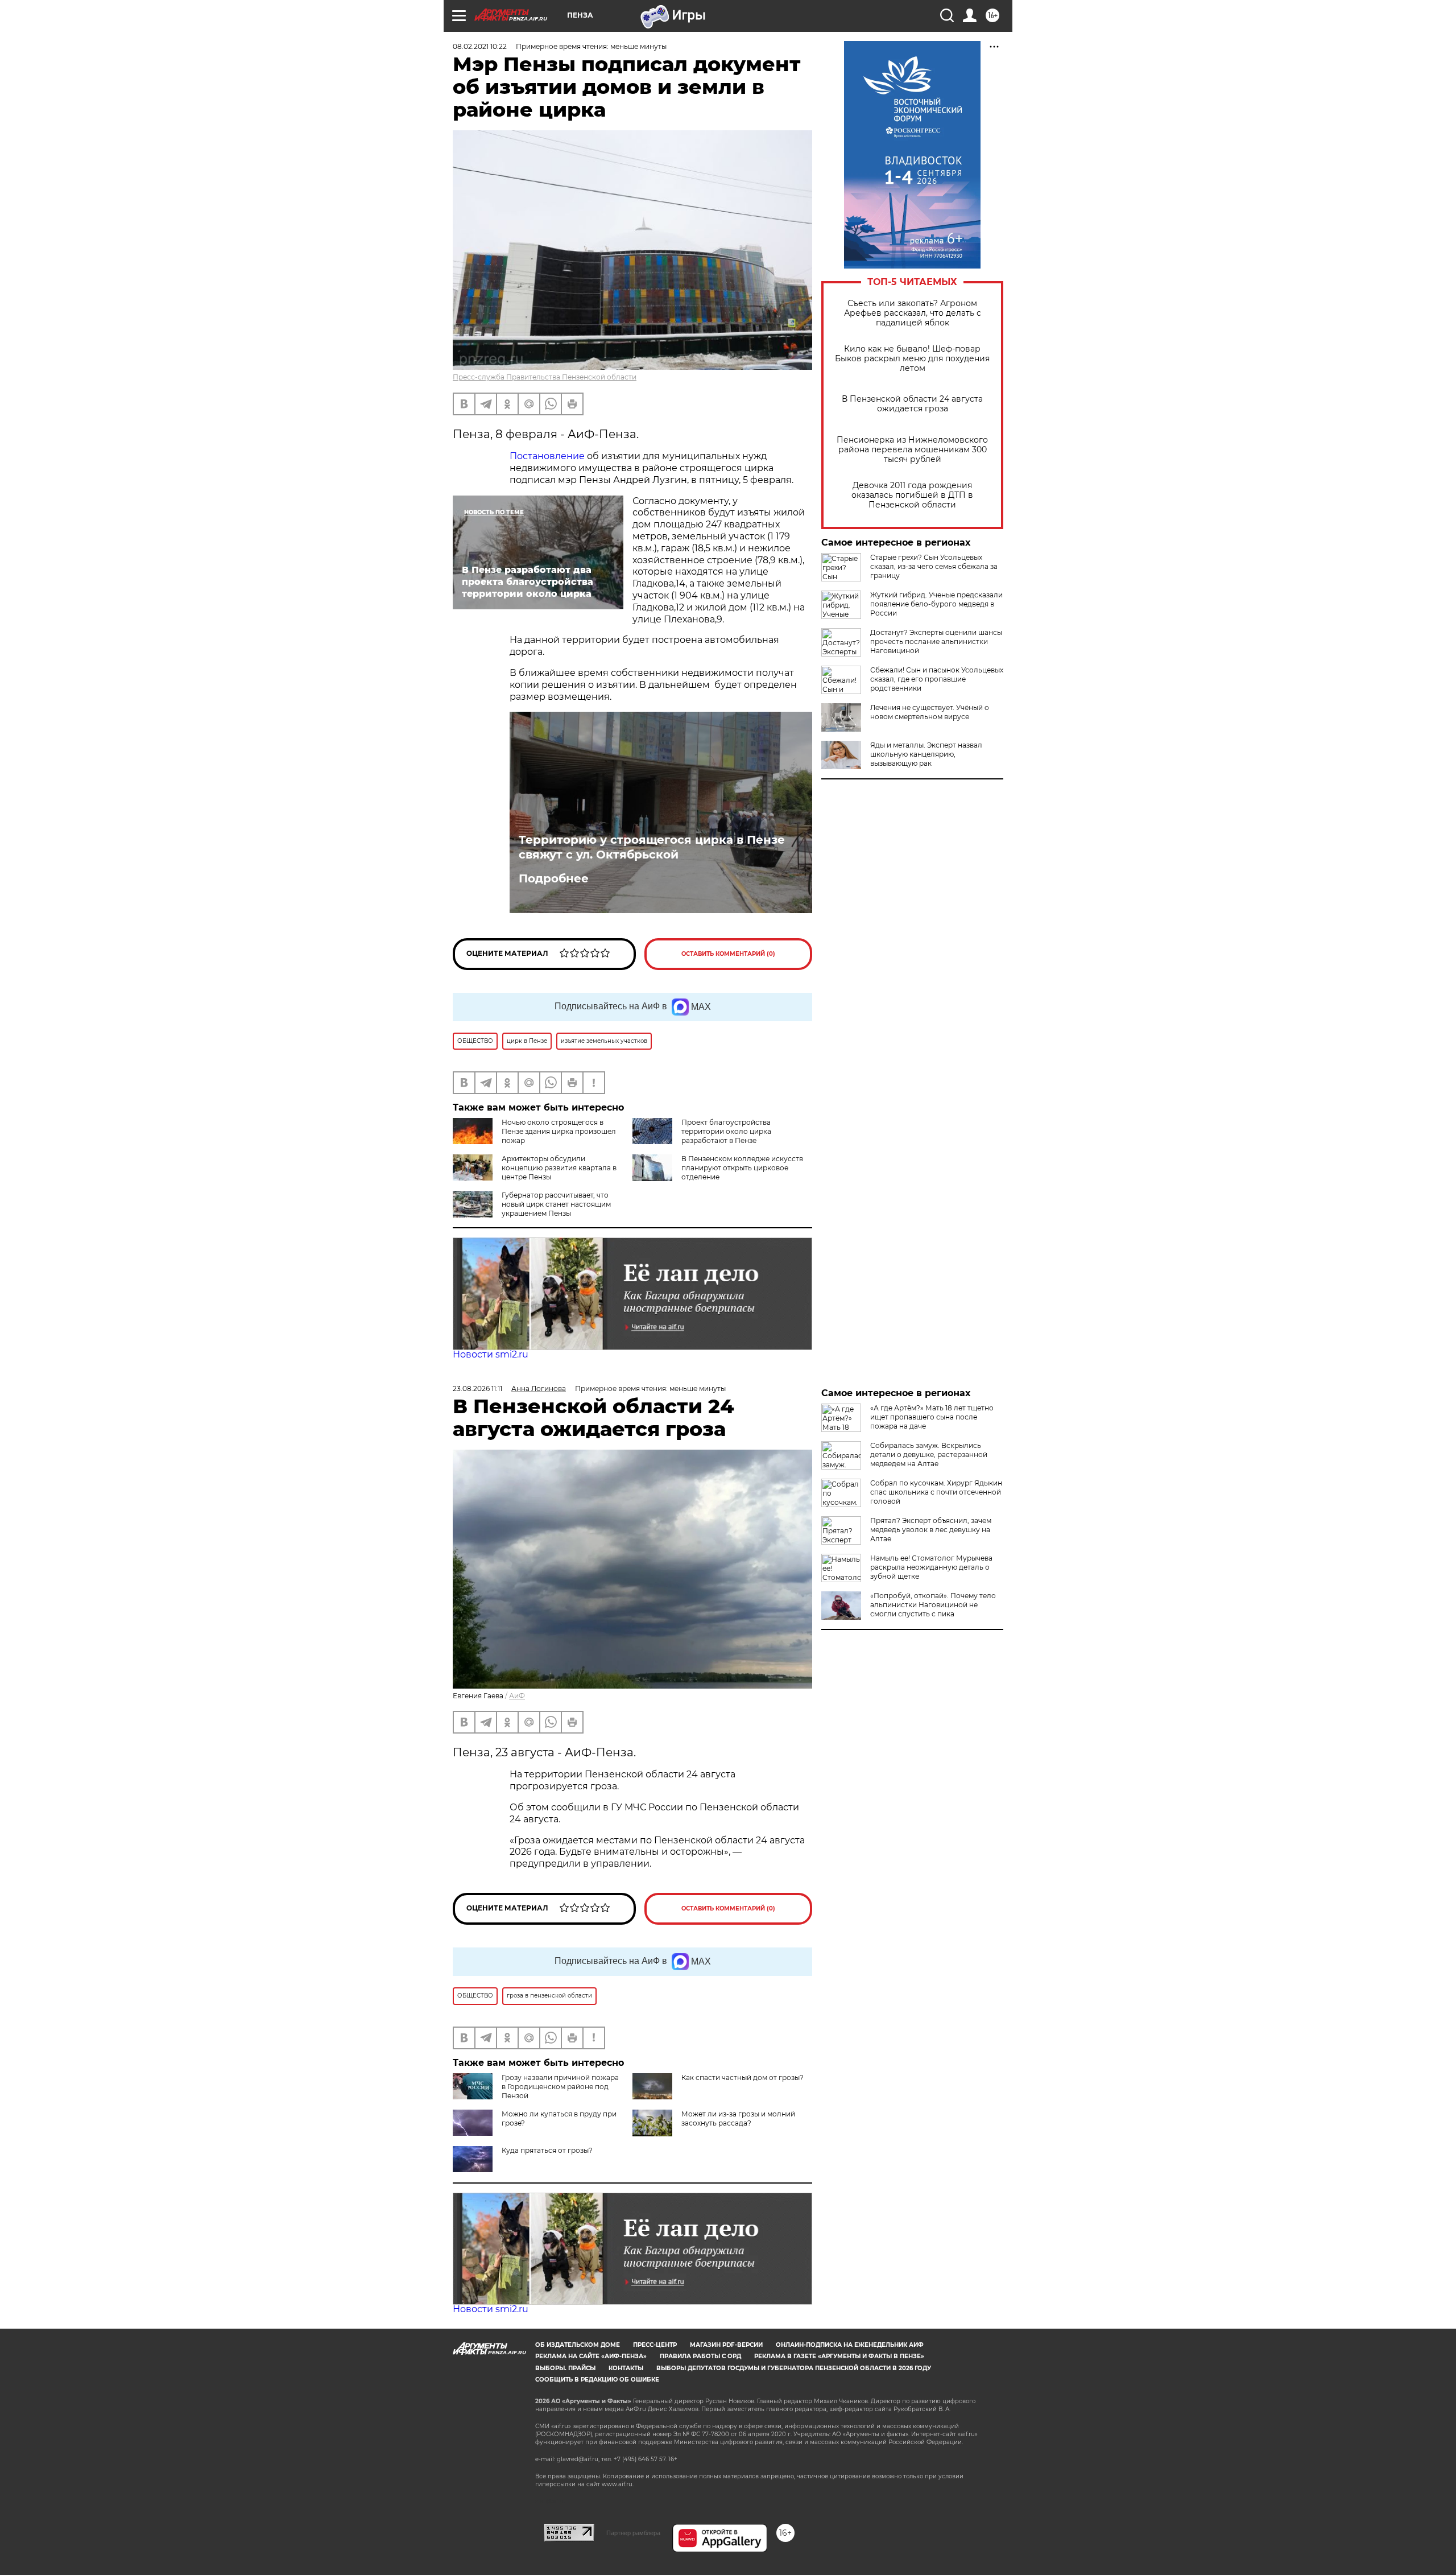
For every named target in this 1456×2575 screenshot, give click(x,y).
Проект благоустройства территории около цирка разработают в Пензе (726, 1131)
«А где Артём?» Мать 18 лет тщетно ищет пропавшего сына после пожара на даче (932, 1417)
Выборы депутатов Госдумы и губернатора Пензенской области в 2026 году (794, 2368)
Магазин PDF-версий (726, 2345)
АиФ (517, 1696)
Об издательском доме (578, 2345)
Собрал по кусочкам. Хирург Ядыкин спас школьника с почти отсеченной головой (936, 1492)
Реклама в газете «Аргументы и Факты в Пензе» (839, 2356)
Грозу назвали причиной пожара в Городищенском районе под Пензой (560, 2087)
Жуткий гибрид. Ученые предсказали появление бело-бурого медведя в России (936, 604)
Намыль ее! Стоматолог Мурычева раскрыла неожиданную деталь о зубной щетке (931, 1567)
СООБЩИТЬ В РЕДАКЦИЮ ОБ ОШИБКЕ (597, 2380)
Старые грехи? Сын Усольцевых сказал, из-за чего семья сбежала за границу (934, 566)
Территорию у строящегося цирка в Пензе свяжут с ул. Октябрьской (652, 847)
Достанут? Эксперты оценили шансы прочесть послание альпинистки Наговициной (936, 641)
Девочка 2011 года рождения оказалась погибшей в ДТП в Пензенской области (912, 495)
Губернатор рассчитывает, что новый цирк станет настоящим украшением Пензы (556, 1204)
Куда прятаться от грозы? (547, 2150)
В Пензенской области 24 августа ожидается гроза (912, 404)
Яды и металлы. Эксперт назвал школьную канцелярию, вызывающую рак (926, 754)
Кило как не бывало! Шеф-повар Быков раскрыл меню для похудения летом (912, 359)
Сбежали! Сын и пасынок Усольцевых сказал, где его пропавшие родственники (937, 679)
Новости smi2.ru (491, 1354)
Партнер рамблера (633, 2533)
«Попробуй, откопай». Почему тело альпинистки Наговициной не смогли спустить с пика (933, 1605)
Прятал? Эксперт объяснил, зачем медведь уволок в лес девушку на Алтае (931, 1530)
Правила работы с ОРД (700, 2356)
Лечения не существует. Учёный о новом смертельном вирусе (930, 712)
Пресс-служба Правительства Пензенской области (545, 377)
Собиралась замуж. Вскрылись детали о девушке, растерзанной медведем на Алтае (929, 1454)
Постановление (547, 456)
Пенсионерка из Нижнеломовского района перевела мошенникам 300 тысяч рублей (912, 450)
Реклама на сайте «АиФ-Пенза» (591, 2356)
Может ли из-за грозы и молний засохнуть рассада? (738, 2118)
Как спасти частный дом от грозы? (743, 2077)
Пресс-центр (655, 2345)
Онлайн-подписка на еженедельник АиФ (850, 2345)
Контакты (626, 2368)
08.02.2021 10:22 (480, 46)
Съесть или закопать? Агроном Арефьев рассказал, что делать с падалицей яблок (913, 313)
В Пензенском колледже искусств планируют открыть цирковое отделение (742, 1168)
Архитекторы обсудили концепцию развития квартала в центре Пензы (559, 1168)
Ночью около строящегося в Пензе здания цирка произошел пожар (559, 1131)
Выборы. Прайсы (565, 2368)
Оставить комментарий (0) (728, 954)
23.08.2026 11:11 (477, 1388)
